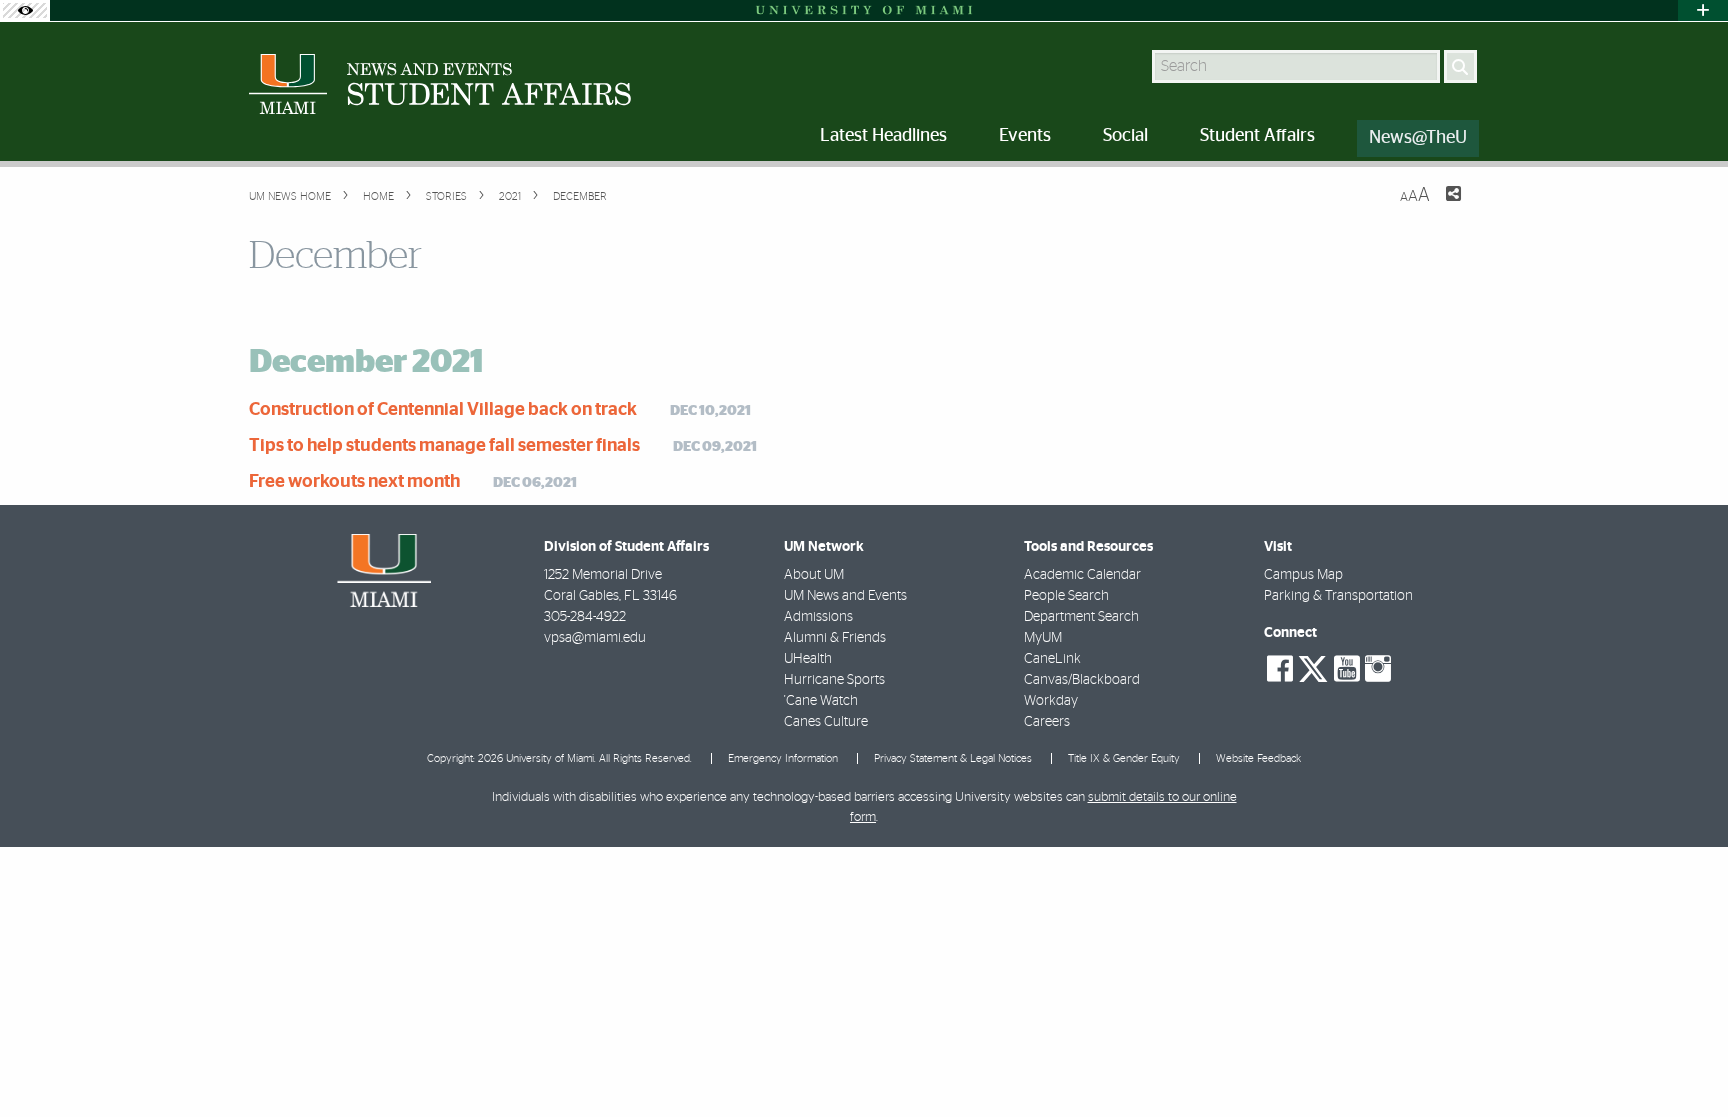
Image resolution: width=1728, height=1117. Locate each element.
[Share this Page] (1441, 206)
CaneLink (1052, 659)
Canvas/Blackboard (1082, 680)
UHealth (808, 659)
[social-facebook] (1280, 669)
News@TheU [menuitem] (1418, 138)
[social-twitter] (1313, 667)
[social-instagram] (1378, 669)
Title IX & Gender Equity (1124, 758)
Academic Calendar (1082, 575)
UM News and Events (845, 596)
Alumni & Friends (835, 638)
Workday (1051, 701)
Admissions (818, 617)
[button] (1685, 1062)
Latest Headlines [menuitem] (883, 136)
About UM (814, 575)
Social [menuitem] (1125, 136)
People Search (1066, 596)
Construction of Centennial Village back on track (443, 410)
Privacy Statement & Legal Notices (953, 758)
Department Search (1081, 617)
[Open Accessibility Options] (25, 10)
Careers (1047, 722)
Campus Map (1303, 575)
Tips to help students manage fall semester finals (444, 446)
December (578, 196)
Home (377, 196)
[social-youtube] (1347, 669)
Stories (445, 196)
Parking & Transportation (1338, 596)
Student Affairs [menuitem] (1257, 136)
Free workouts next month (354, 482)
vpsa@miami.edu (595, 638)
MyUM (1043, 638)
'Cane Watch (821, 701)
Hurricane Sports (834, 680)
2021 (508, 196)
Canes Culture (826, 722)
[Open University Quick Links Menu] (1703, 10)
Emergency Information (783, 758)
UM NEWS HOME (290, 196)
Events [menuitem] (1025, 136)
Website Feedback (1258, 758)
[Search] (1460, 66)
